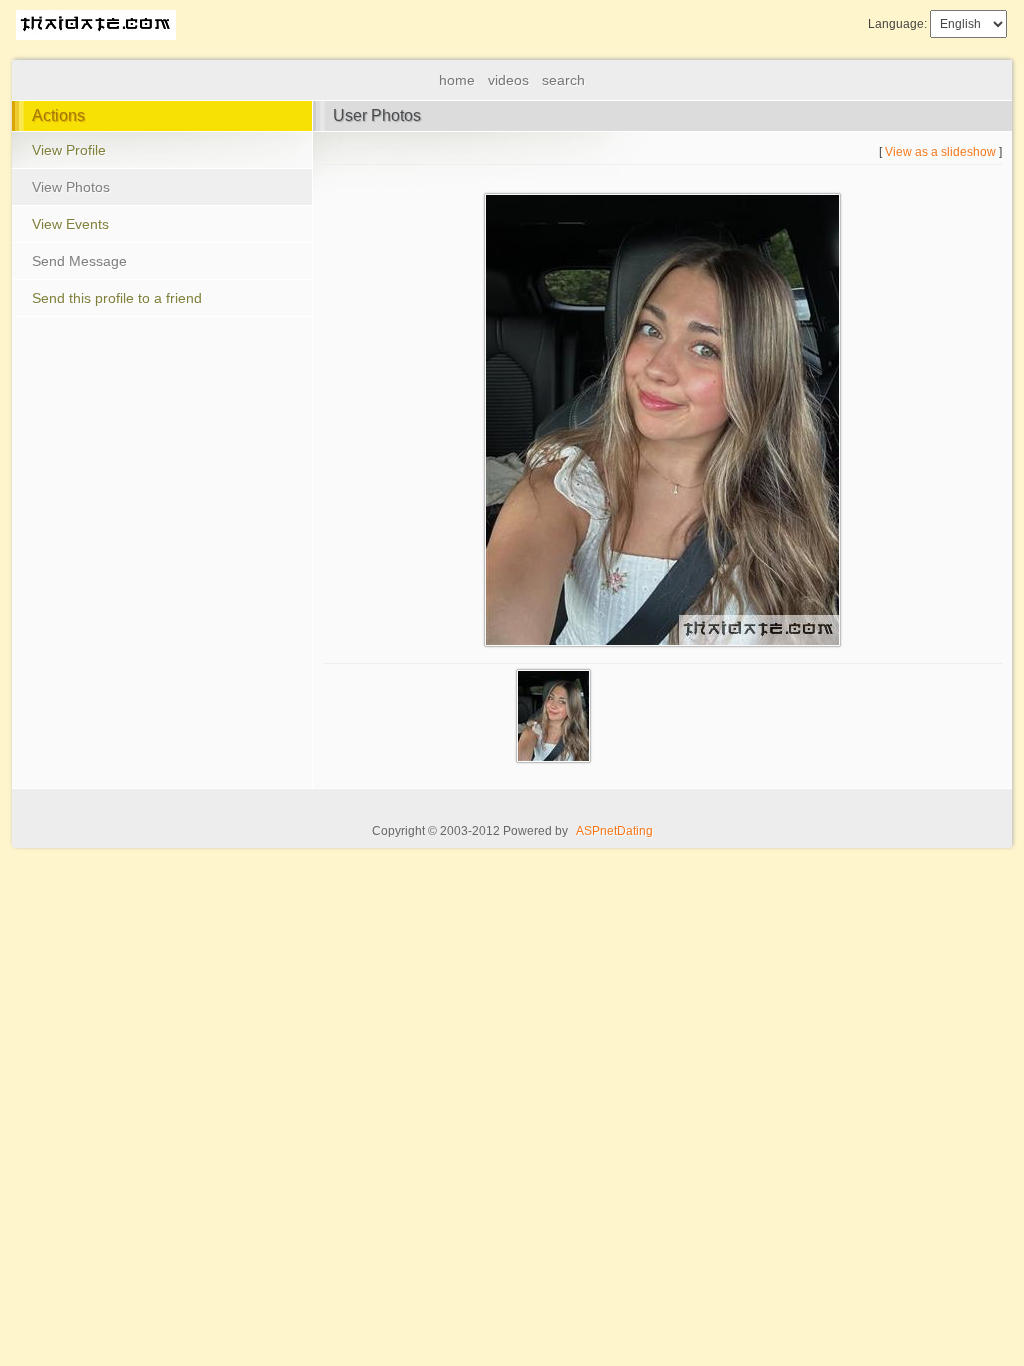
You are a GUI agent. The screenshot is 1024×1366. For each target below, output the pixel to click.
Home (457, 80)
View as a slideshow (940, 152)
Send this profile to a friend (117, 298)
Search (563, 80)
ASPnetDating (614, 831)
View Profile (69, 150)
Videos (508, 80)
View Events (70, 224)
